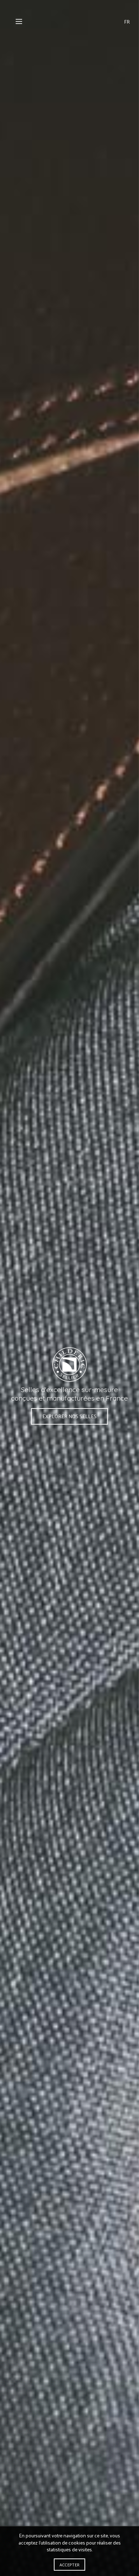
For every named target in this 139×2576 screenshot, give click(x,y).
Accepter (69, 2565)
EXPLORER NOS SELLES (69, 1416)
